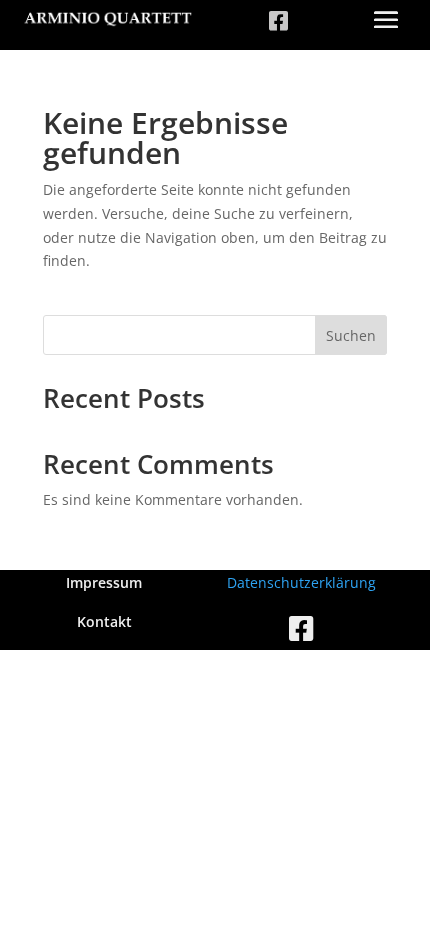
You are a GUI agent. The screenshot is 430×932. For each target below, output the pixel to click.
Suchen (351, 335)
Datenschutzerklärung (301, 582)
